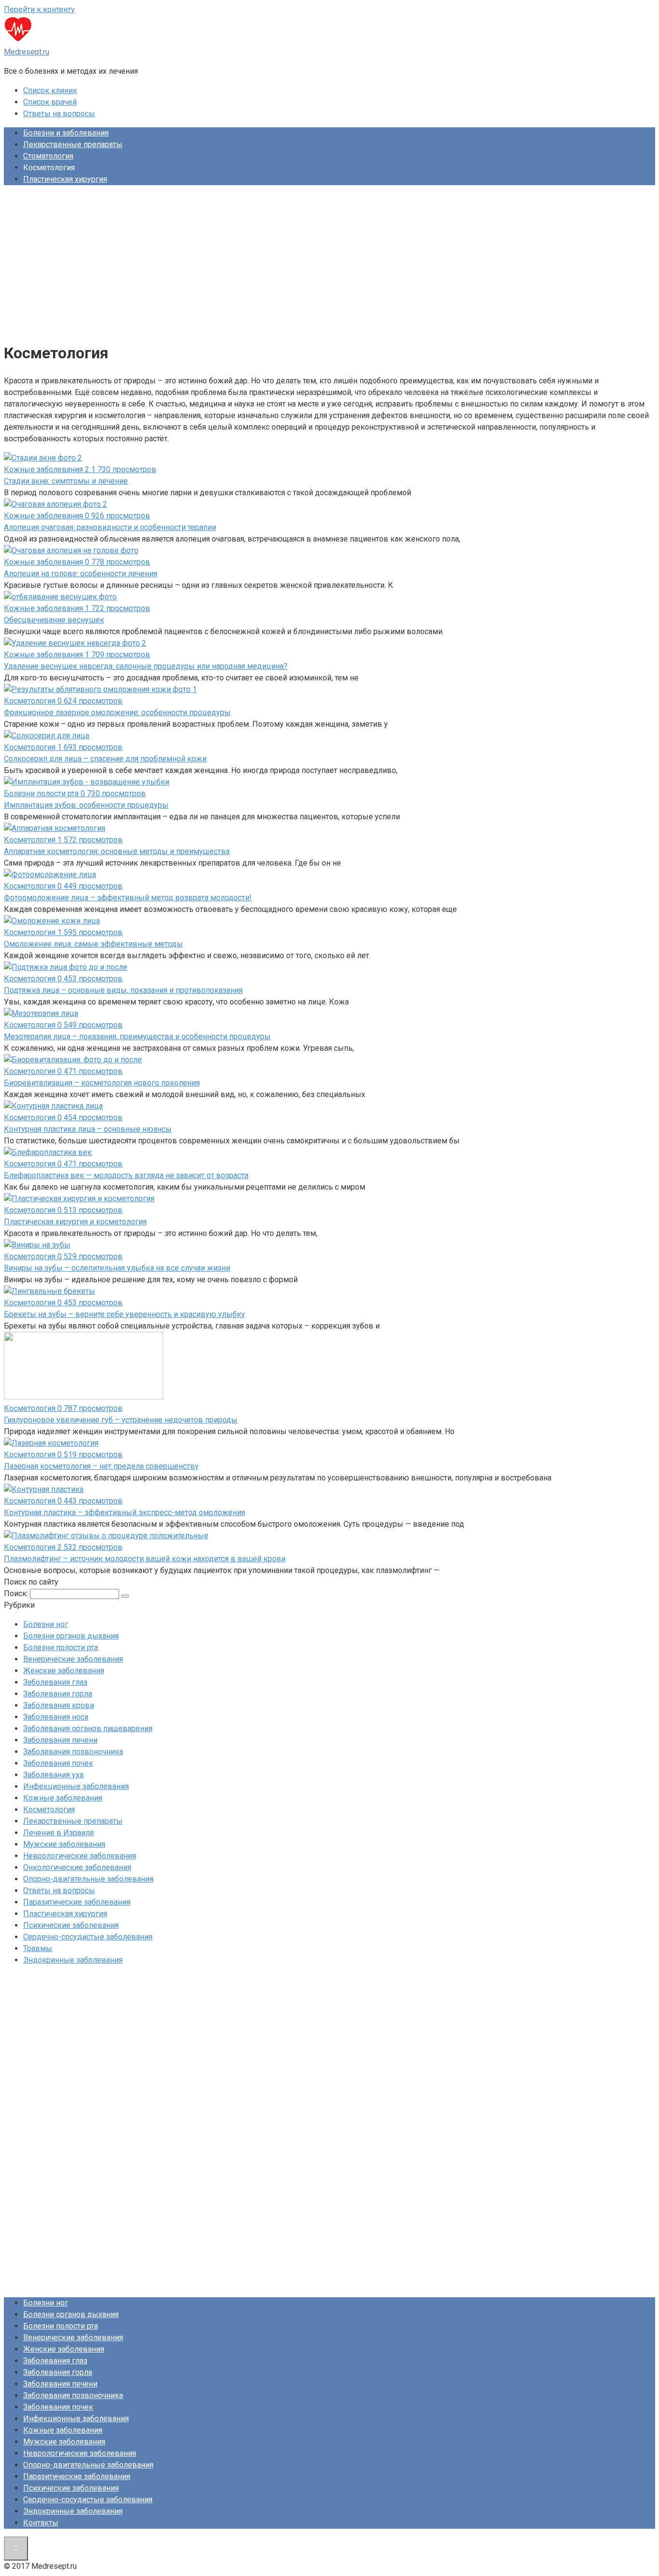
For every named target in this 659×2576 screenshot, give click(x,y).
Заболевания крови (59, 1705)
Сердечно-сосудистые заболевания (88, 1937)
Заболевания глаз (55, 1682)
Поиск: (17, 1593)
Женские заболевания (64, 1671)
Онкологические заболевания (77, 1867)
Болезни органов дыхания (71, 1636)
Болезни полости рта (61, 1647)
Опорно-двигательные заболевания (88, 1879)
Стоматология (48, 156)
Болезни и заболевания (66, 133)
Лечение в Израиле (59, 1833)
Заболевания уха (53, 1775)
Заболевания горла (58, 1694)
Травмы (38, 1948)
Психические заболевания (71, 1925)
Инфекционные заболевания (76, 1786)
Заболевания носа (56, 1717)
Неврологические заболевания (80, 1856)
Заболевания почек (58, 1763)
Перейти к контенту (39, 9)
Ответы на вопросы (59, 114)
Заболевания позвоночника (73, 1752)
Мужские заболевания (64, 1844)
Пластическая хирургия (65, 179)
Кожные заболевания (63, 1798)
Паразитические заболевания (77, 1902)
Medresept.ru (27, 52)
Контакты (41, 2523)
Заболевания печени (60, 1740)
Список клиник (50, 90)
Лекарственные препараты (73, 144)
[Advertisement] (329, 260)
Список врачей (50, 102)
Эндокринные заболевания (73, 1960)
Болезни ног (46, 1624)
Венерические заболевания (73, 1659)
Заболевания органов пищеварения (88, 1729)
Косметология (49, 1810)
